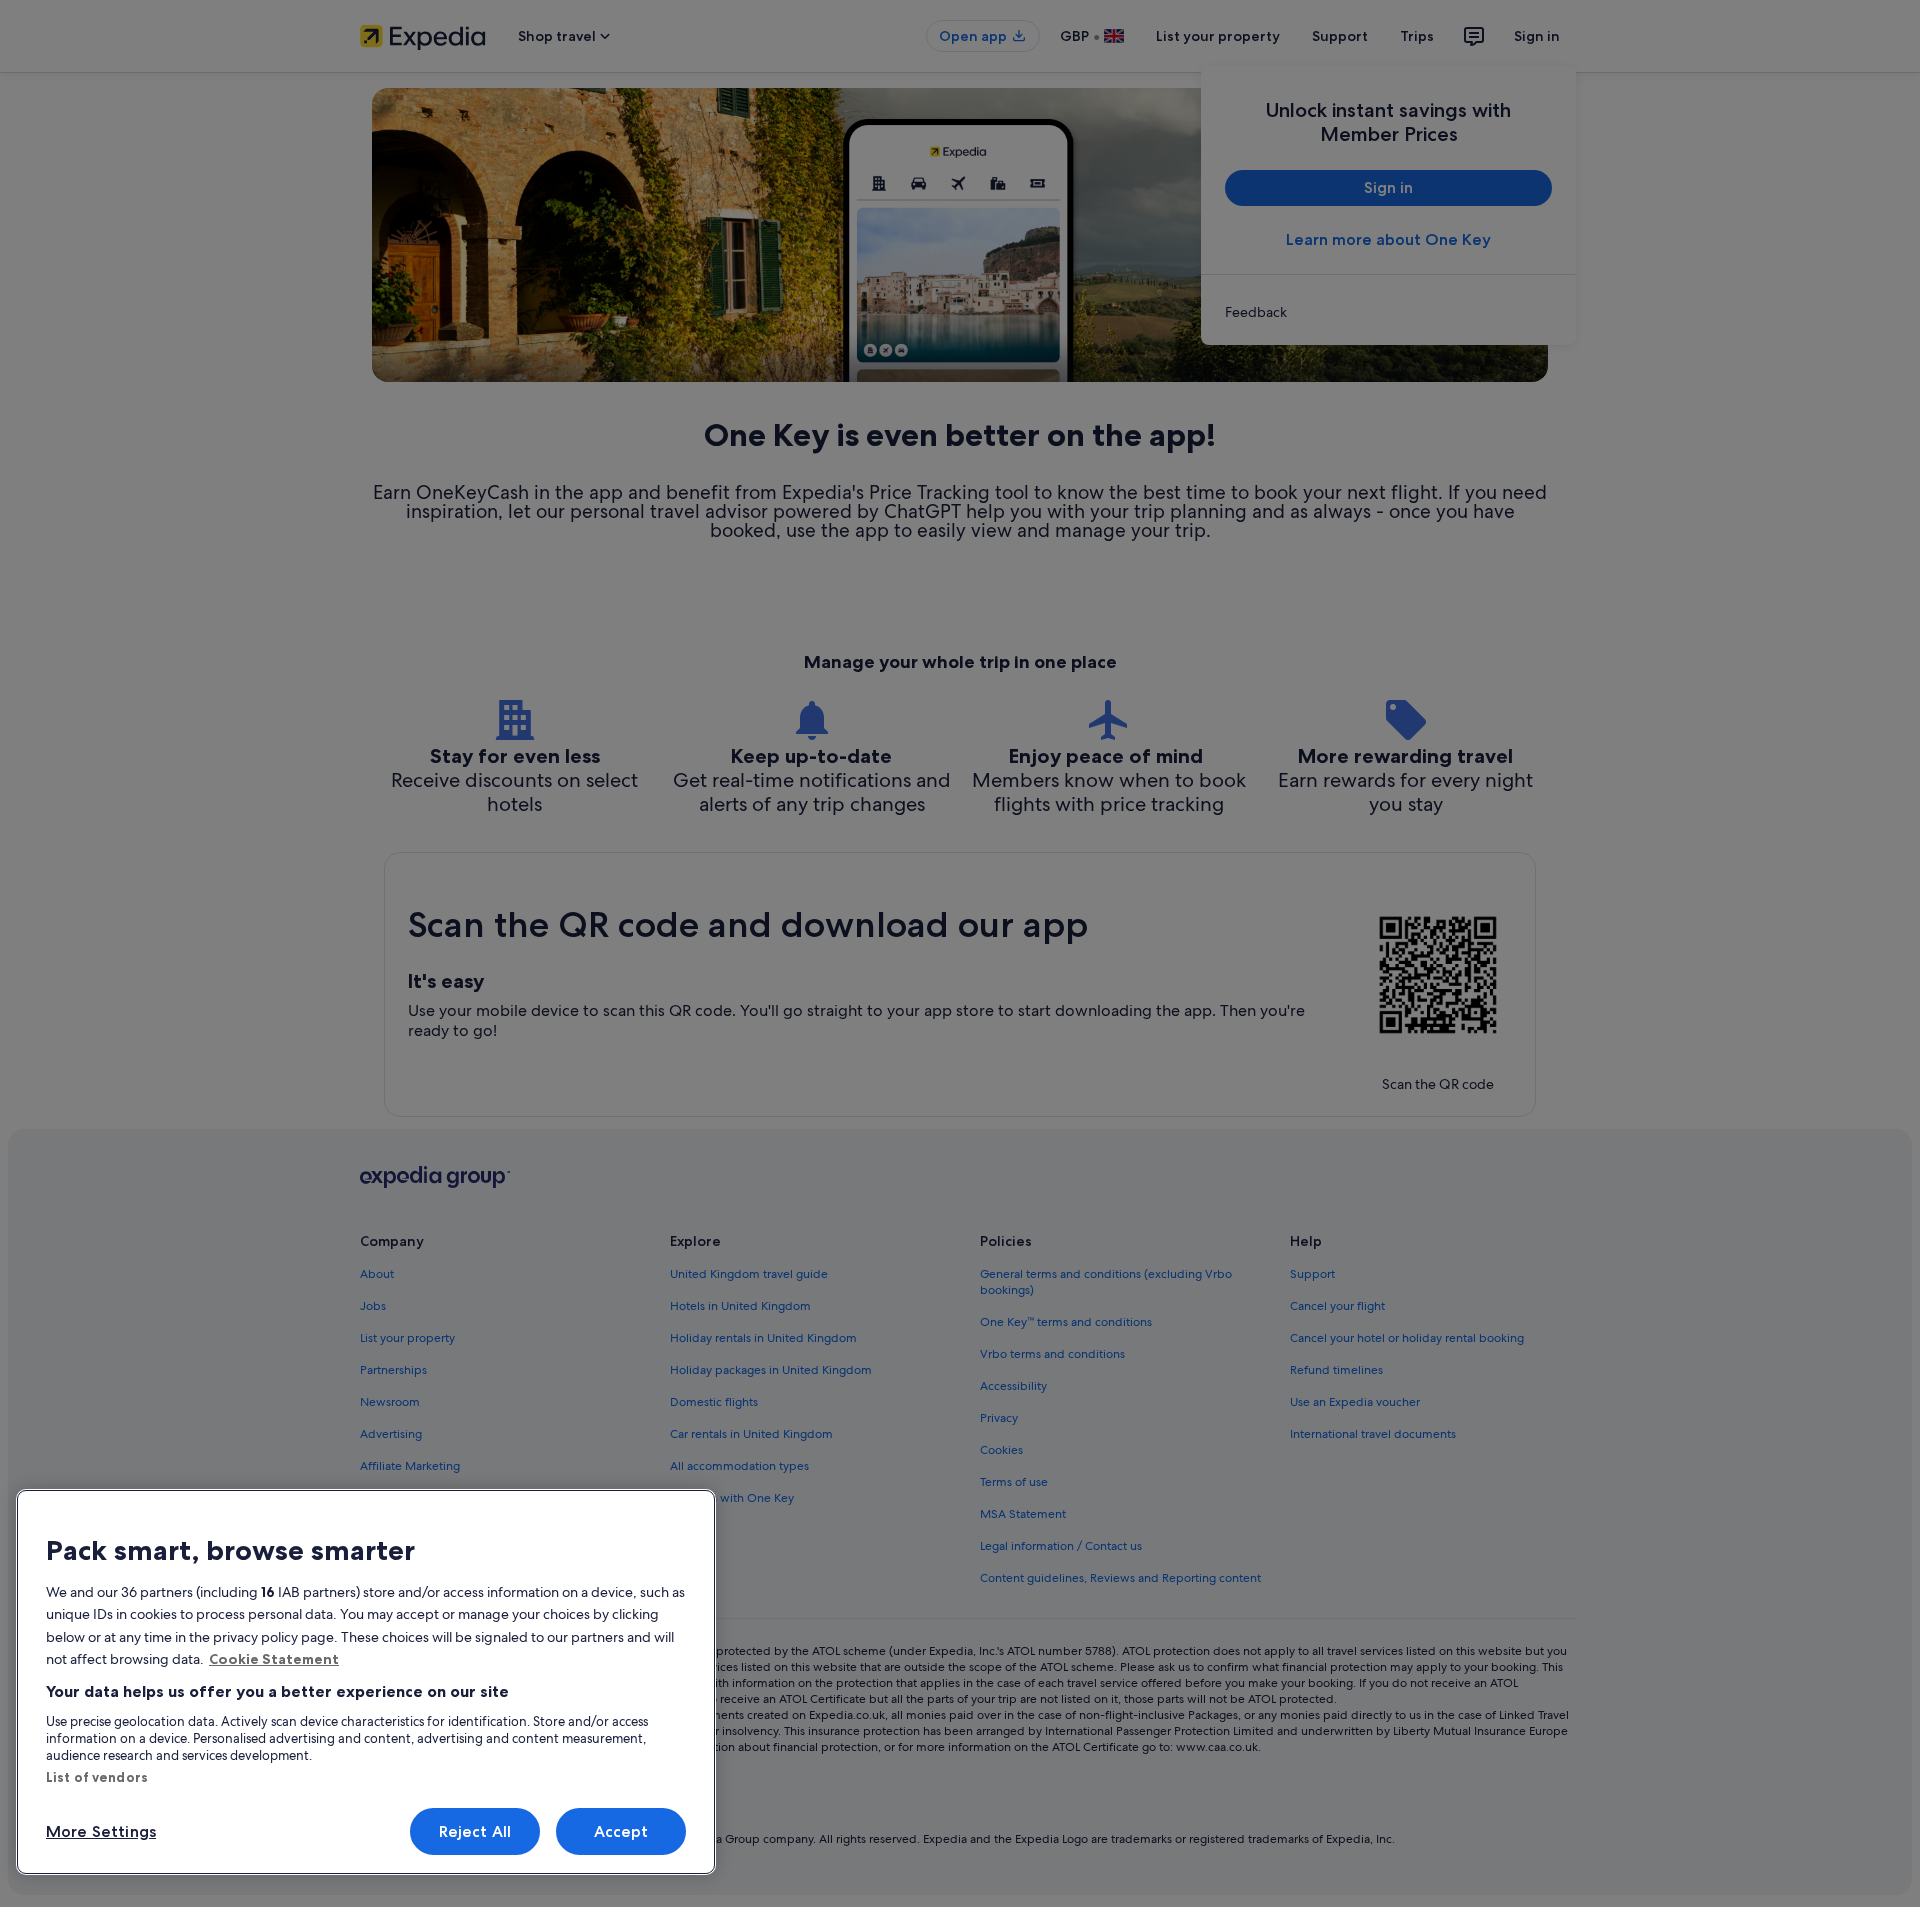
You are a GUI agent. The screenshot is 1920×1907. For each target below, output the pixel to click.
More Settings (101, 1831)
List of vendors (97, 1777)
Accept (621, 1831)
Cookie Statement (274, 1659)
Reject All (475, 1831)
